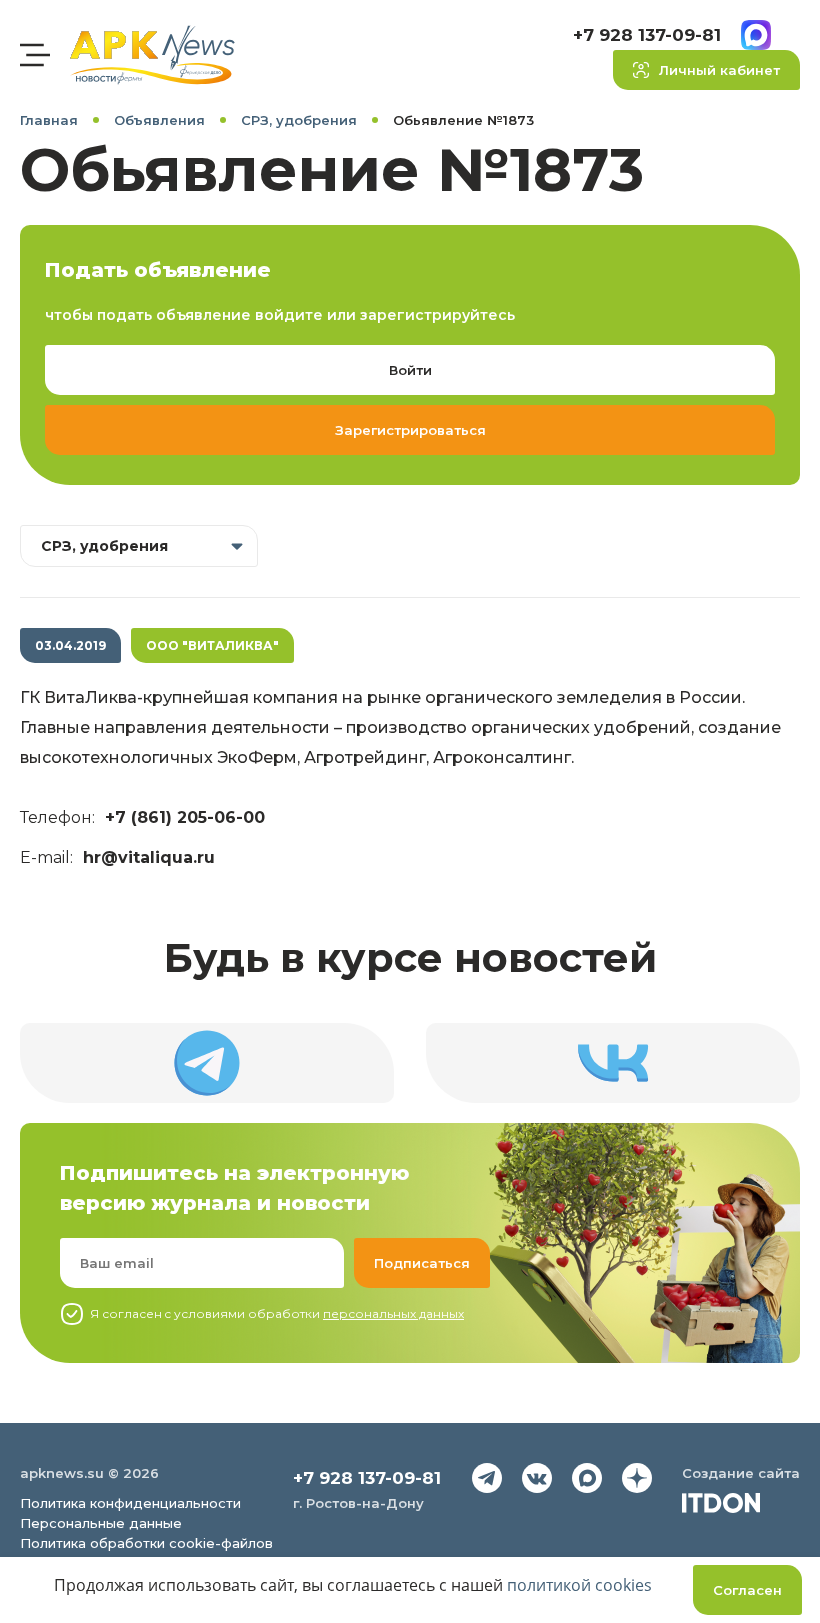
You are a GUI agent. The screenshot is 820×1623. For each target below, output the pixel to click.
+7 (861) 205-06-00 (185, 817)
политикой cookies (579, 1585)
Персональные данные (101, 1523)
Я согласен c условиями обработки (277, 1313)
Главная (49, 120)
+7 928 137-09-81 (647, 35)
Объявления (159, 120)
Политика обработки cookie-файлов (146, 1543)
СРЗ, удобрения (299, 120)
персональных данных (393, 1313)
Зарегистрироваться (410, 430)
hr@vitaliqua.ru (149, 857)
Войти (410, 370)
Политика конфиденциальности (130, 1503)
